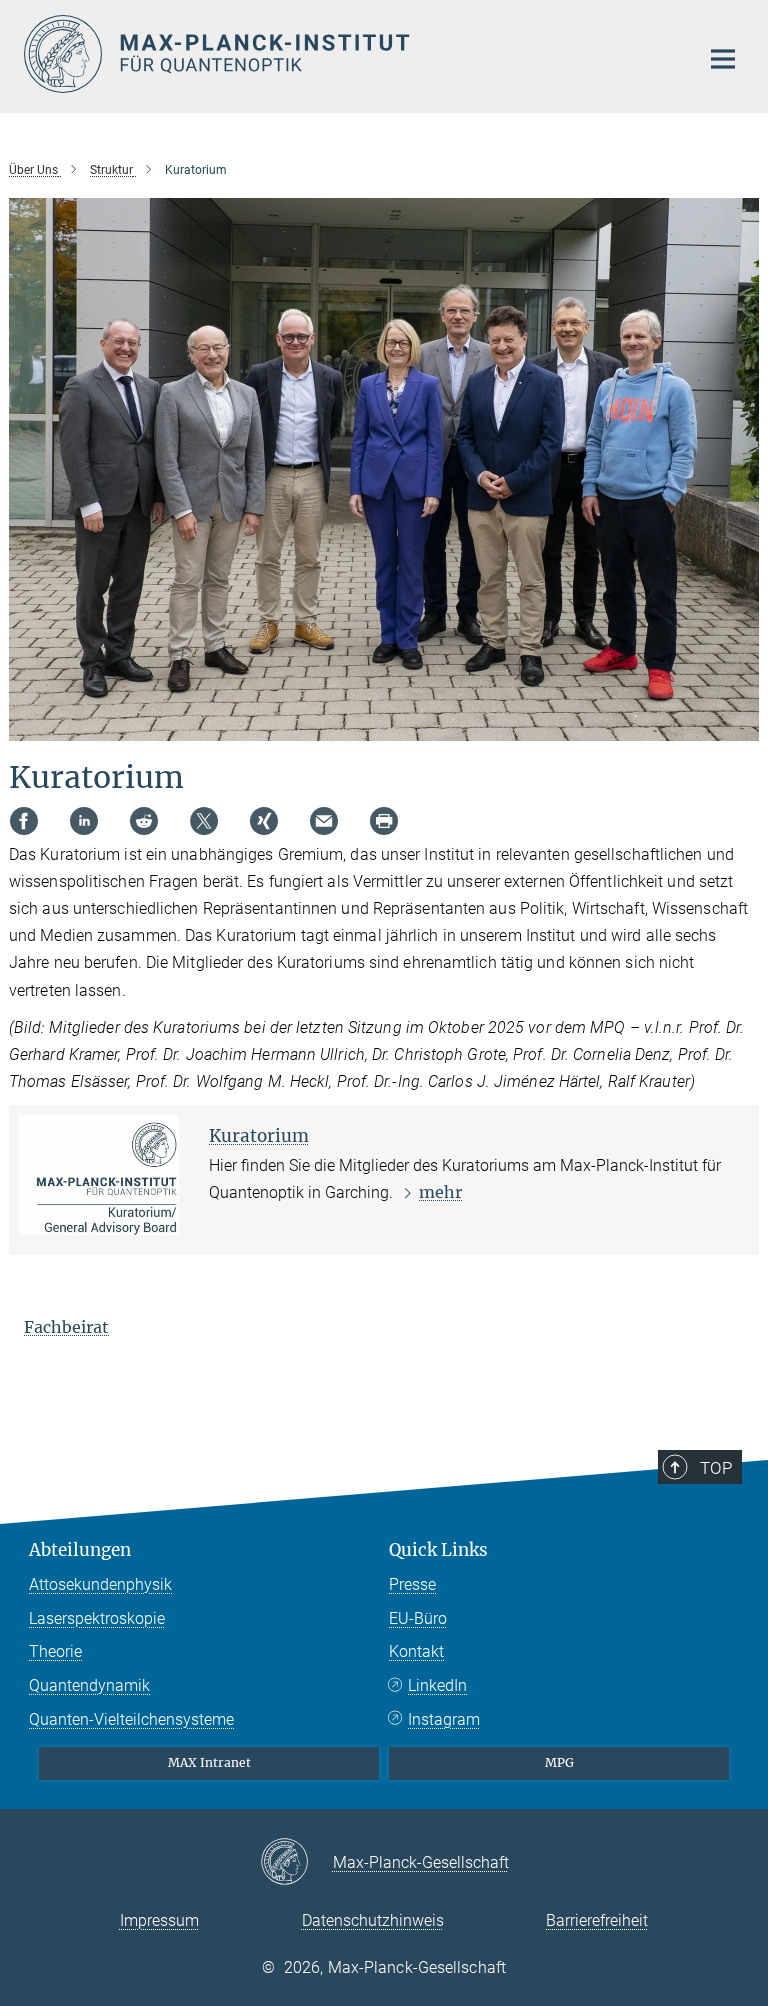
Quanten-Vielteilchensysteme (131, 1719)
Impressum (159, 1920)
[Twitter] (204, 821)
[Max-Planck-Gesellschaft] (296, 1863)
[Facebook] (24, 821)
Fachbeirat (66, 1327)
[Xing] (264, 821)
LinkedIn (437, 1685)
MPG (559, 1762)
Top (716, 1468)
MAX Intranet (209, 1762)
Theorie (55, 1651)
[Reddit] (144, 821)
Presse (412, 1584)
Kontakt (416, 1651)
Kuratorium (259, 1136)
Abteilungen (80, 1550)
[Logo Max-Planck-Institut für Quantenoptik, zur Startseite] (349, 54)
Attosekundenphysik (100, 1584)
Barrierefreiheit (597, 1920)
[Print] (384, 821)
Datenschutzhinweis (373, 1920)
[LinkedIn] (84, 821)
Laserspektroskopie (97, 1618)
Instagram (444, 1719)
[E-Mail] (324, 821)
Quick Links (438, 1550)
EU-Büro (418, 1618)
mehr (440, 1192)
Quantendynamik (89, 1685)
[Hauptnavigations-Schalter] (723, 59)
